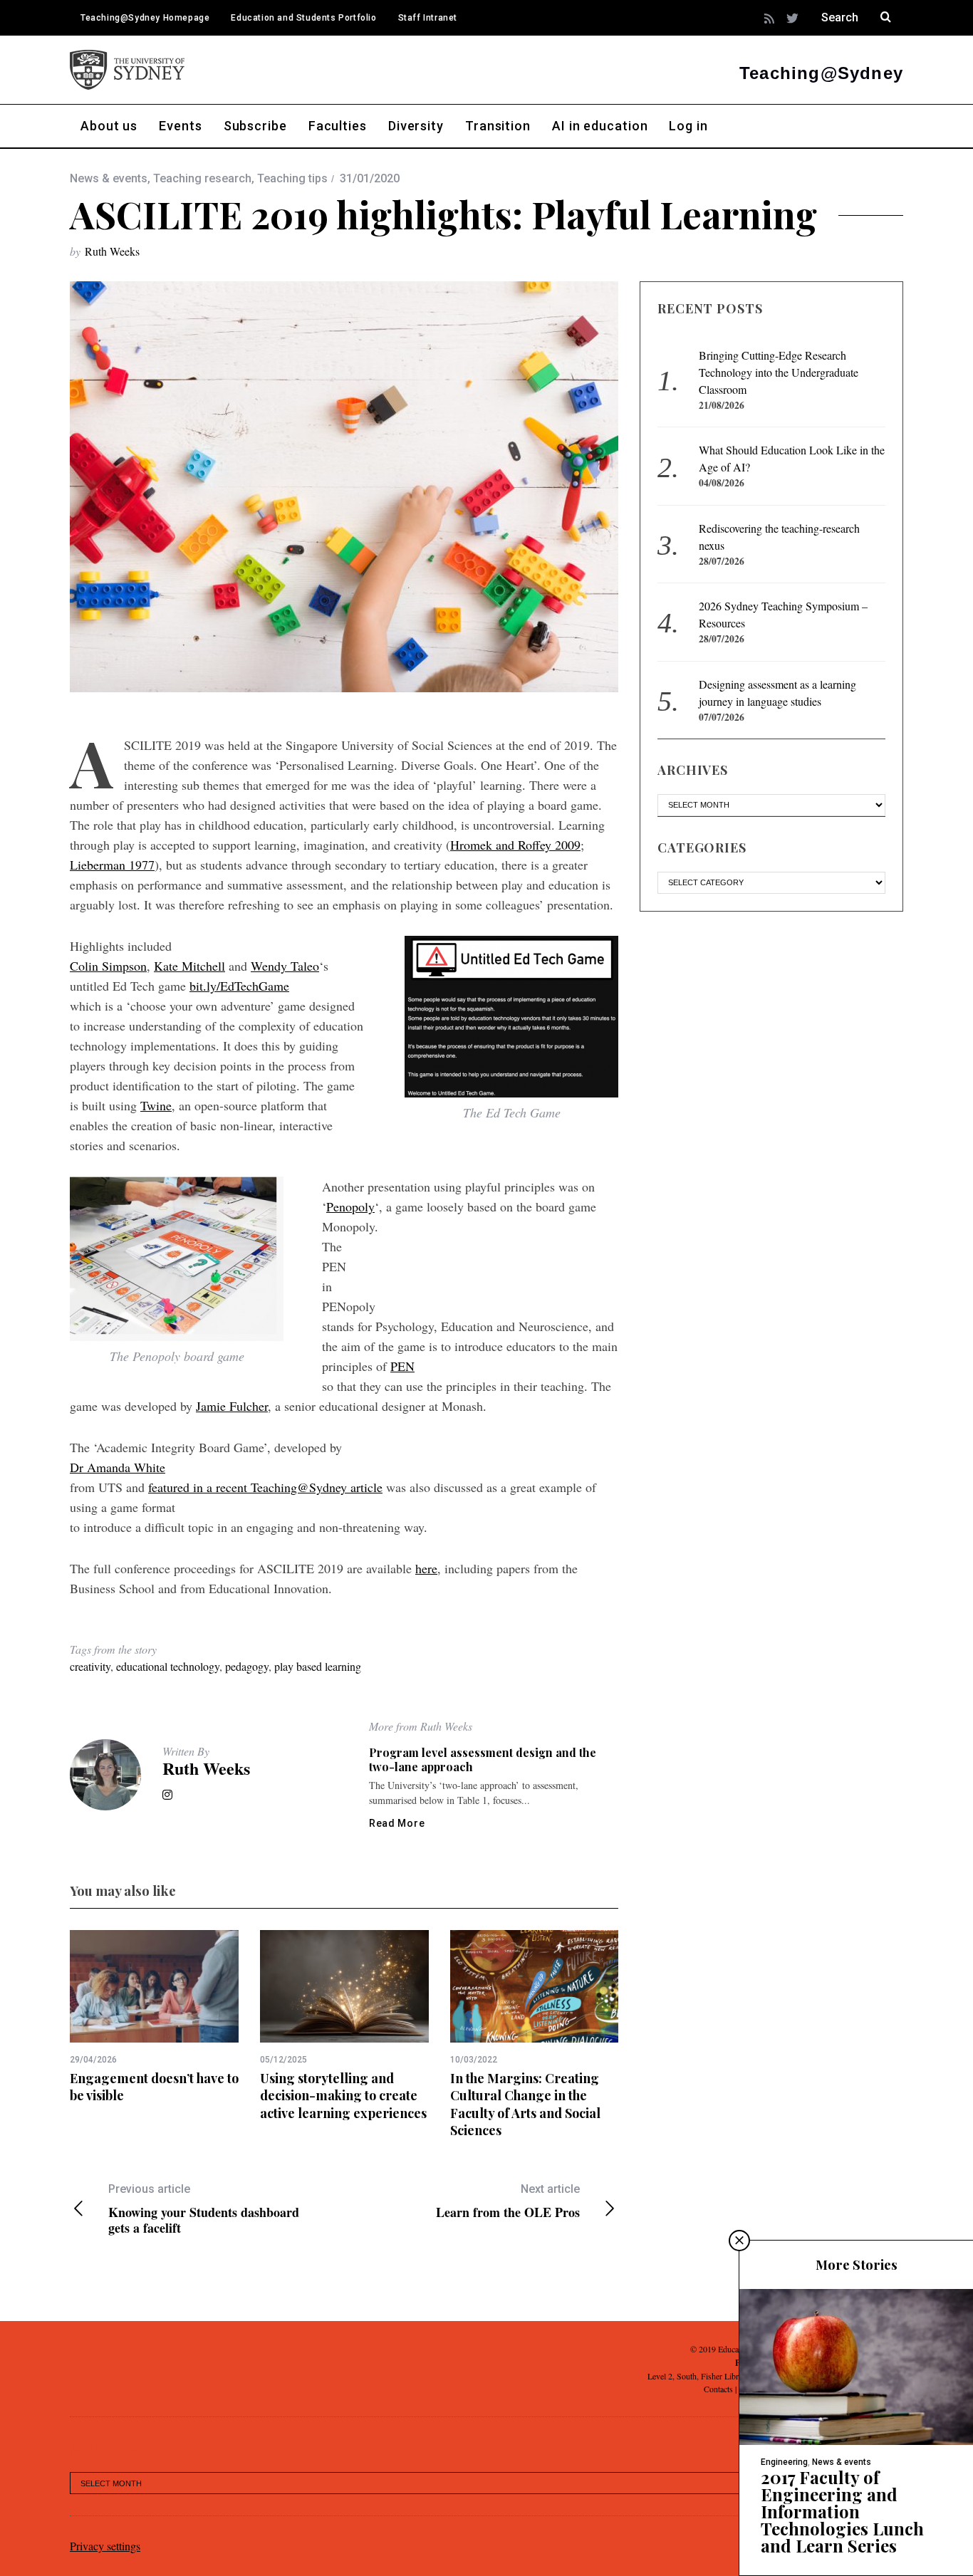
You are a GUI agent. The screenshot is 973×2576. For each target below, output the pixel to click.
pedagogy (247, 1666)
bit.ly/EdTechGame (239, 986)
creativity (90, 1666)
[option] (154, 2017)
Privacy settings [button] (105, 2546)
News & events (109, 178)
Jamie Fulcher (232, 1406)
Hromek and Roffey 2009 (515, 845)
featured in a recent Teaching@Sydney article (265, 1487)
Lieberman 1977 (112, 865)
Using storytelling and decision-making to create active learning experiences (343, 2096)
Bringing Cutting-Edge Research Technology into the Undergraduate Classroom (779, 372)
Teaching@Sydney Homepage (145, 18)
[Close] (739, 2241)
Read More (397, 1823)
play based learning (318, 1666)
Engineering (784, 2462)
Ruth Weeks (112, 251)
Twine (156, 1105)
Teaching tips (292, 178)
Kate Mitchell (189, 966)
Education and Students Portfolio (303, 18)
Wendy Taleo (285, 966)
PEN (402, 1366)
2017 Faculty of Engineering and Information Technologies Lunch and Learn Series (842, 2511)
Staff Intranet (428, 18)
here (426, 1568)
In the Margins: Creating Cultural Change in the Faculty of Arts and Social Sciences (525, 2104)
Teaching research (202, 178)
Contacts (718, 2389)
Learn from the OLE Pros (508, 2201)
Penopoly (350, 1206)
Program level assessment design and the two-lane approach (483, 1759)
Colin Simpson (108, 966)
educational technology (168, 1666)
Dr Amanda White (118, 1467)
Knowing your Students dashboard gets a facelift (204, 2209)
